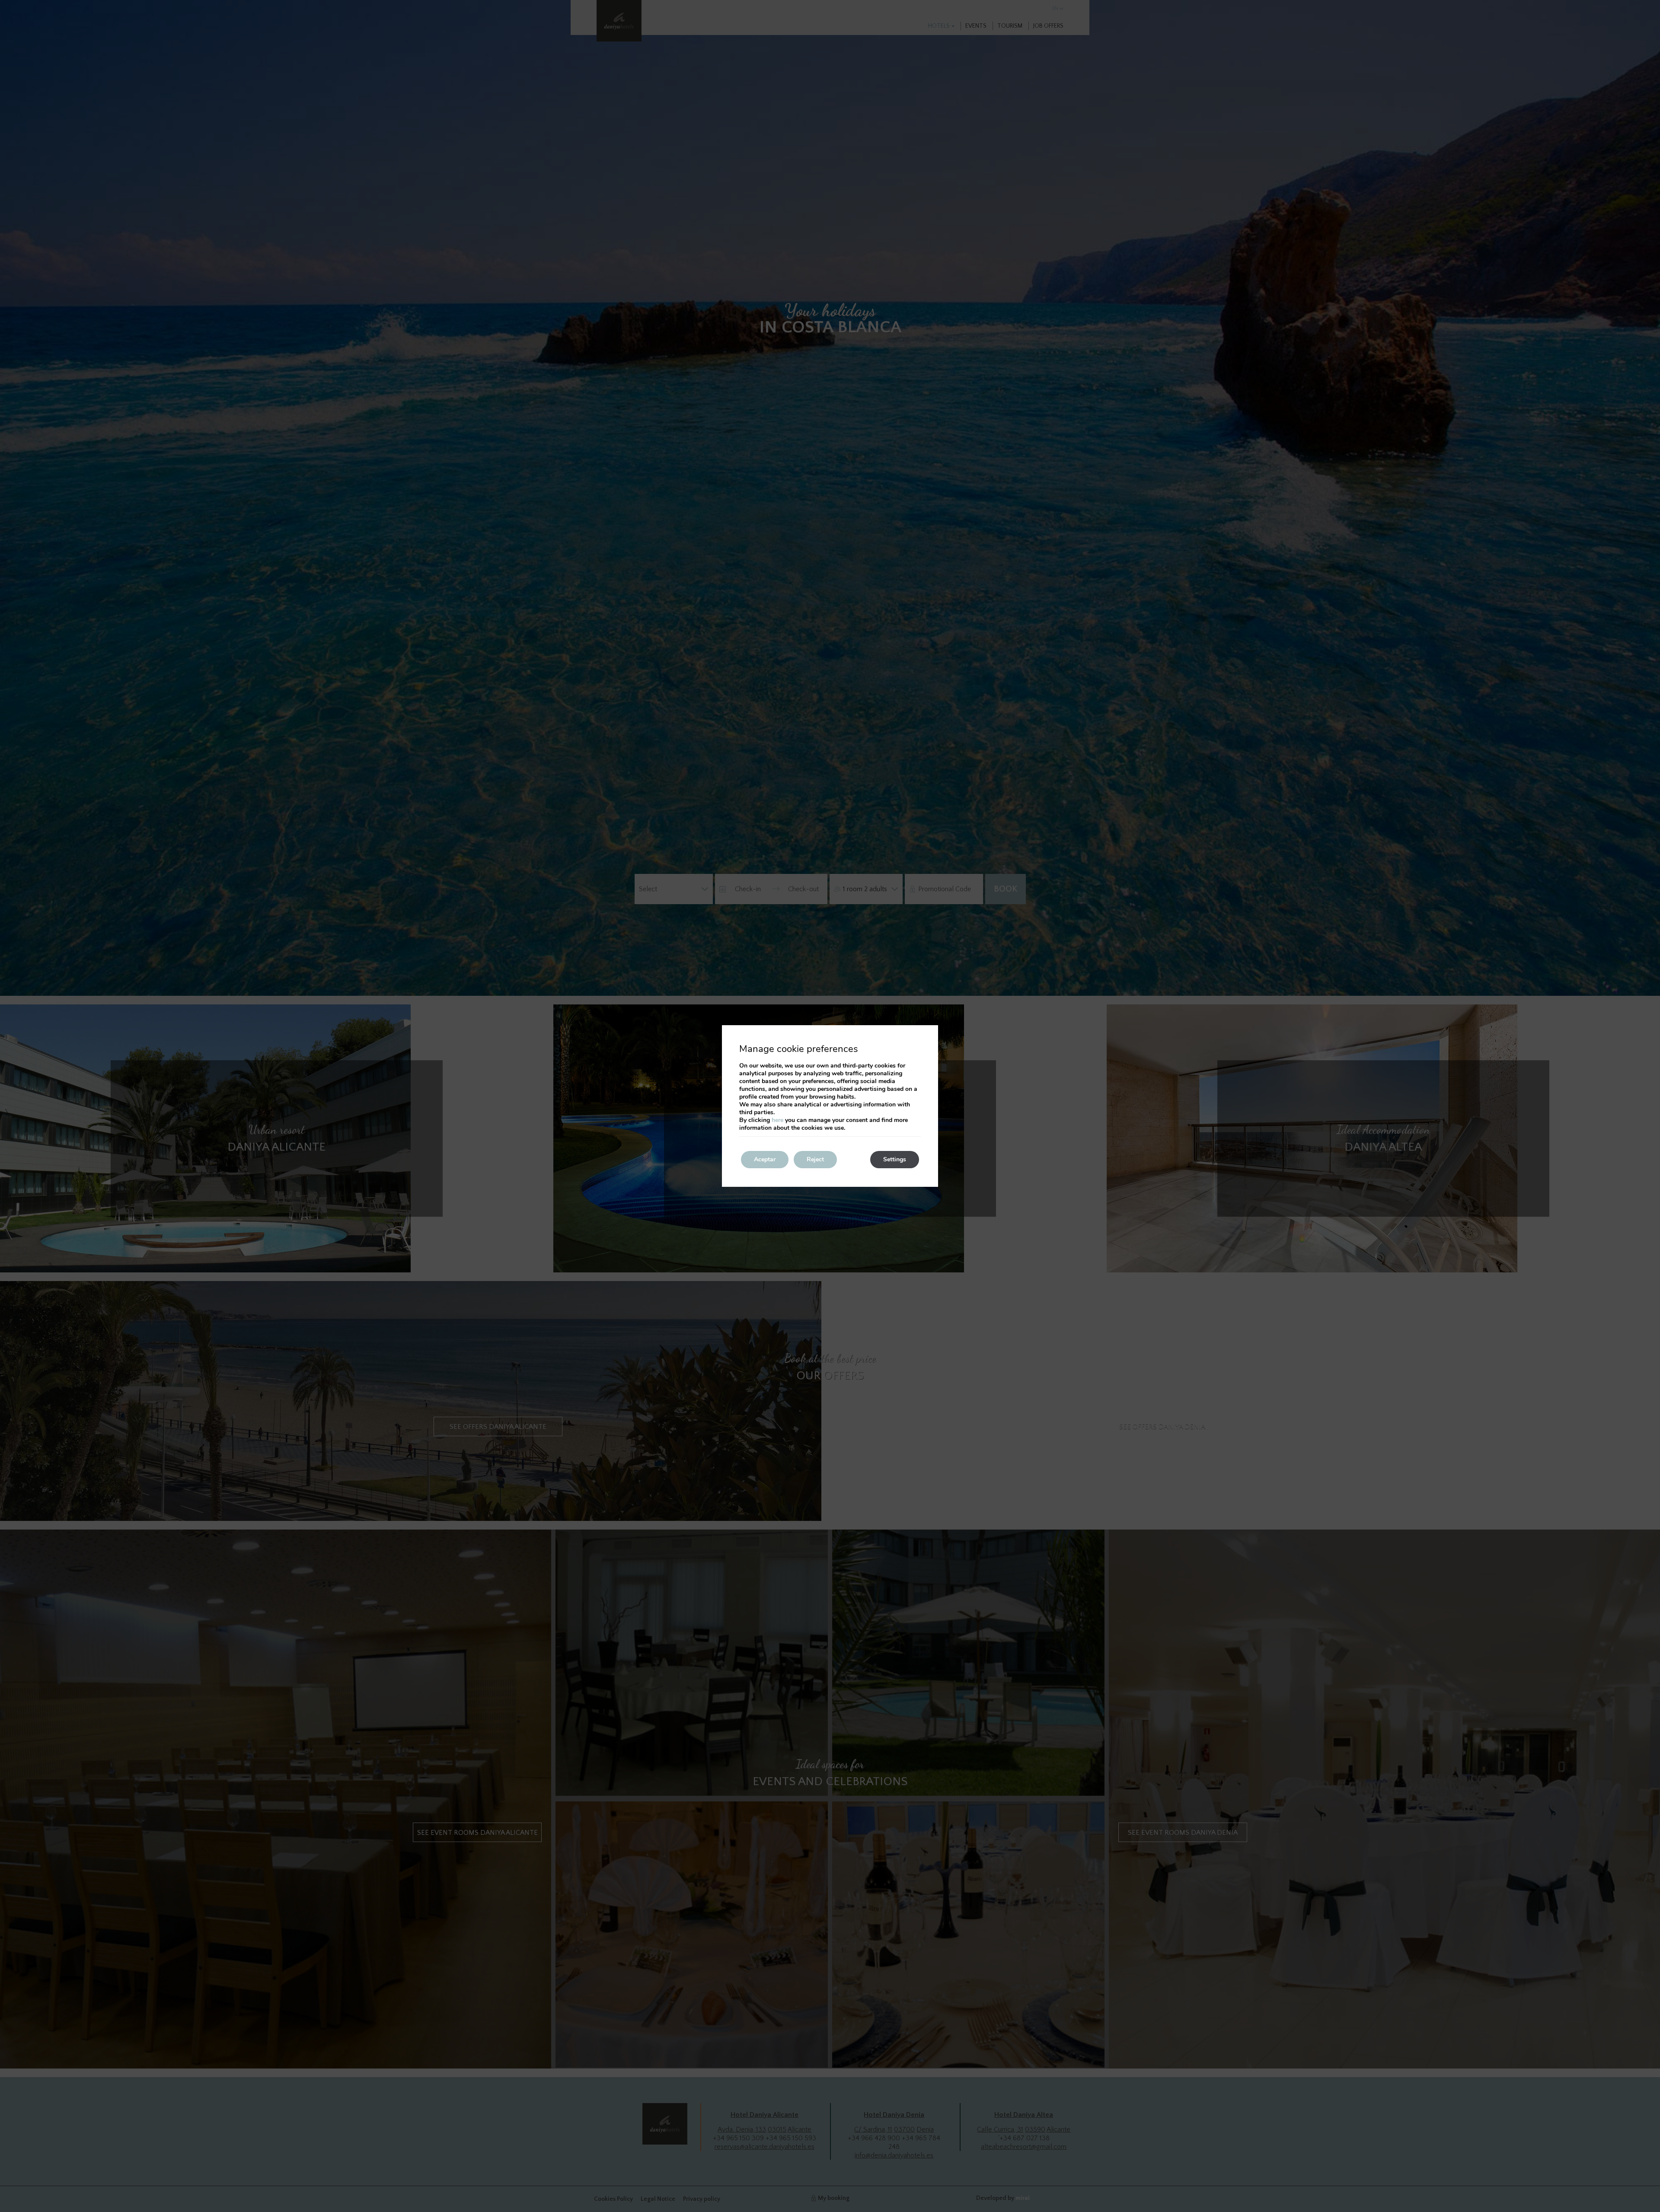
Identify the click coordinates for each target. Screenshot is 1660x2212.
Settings (895, 1159)
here (777, 1120)
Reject (815, 1159)
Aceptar (765, 1159)
